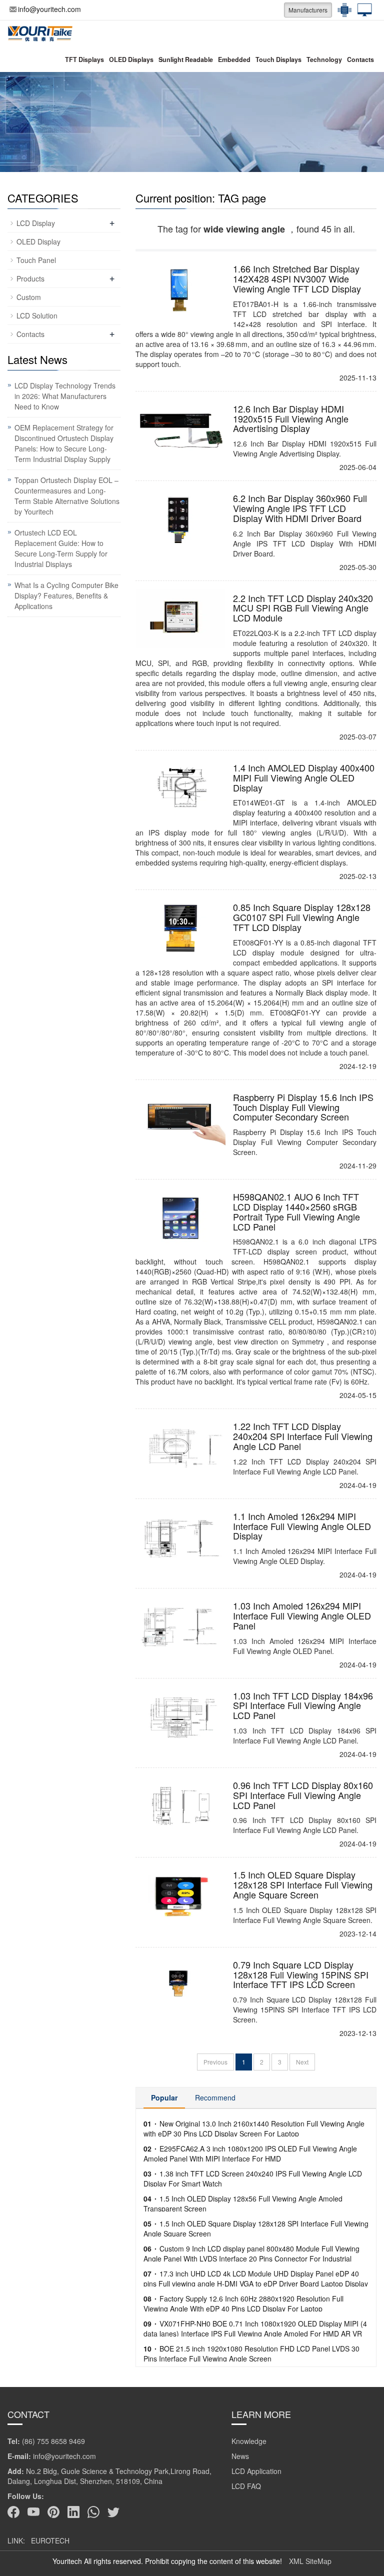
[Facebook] (13, 2512)
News (240, 2456)
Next (302, 2062)
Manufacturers (308, 10)
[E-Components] (342, 10)
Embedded (234, 59)
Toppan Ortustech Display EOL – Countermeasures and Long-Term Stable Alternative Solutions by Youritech (67, 496)
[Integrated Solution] (362, 10)
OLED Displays (131, 59)
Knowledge (249, 2441)
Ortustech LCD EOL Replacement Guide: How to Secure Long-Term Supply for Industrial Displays (61, 548)
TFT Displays (84, 59)
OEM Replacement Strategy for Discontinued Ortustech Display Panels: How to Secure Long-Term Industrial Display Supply (64, 443)
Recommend (215, 2097)
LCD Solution (37, 315)
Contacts (360, 59)
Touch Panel (36, 260)
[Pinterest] (53, 2512)
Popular (164, 2097)
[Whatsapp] (93, 2512)
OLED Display (38, 241)
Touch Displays (278, 59)
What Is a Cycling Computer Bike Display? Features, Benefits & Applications (66, 595)
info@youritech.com (49, 9)
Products (30, 278)
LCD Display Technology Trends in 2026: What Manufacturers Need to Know (65, 396)
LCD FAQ (246, 2486)
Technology (324, 59)
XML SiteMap (310, 2561)
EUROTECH (50, 2540)
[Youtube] (33, 2512)
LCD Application (256, 2471)
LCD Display (36, 223)
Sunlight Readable (186, 59)
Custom (29, 297)
